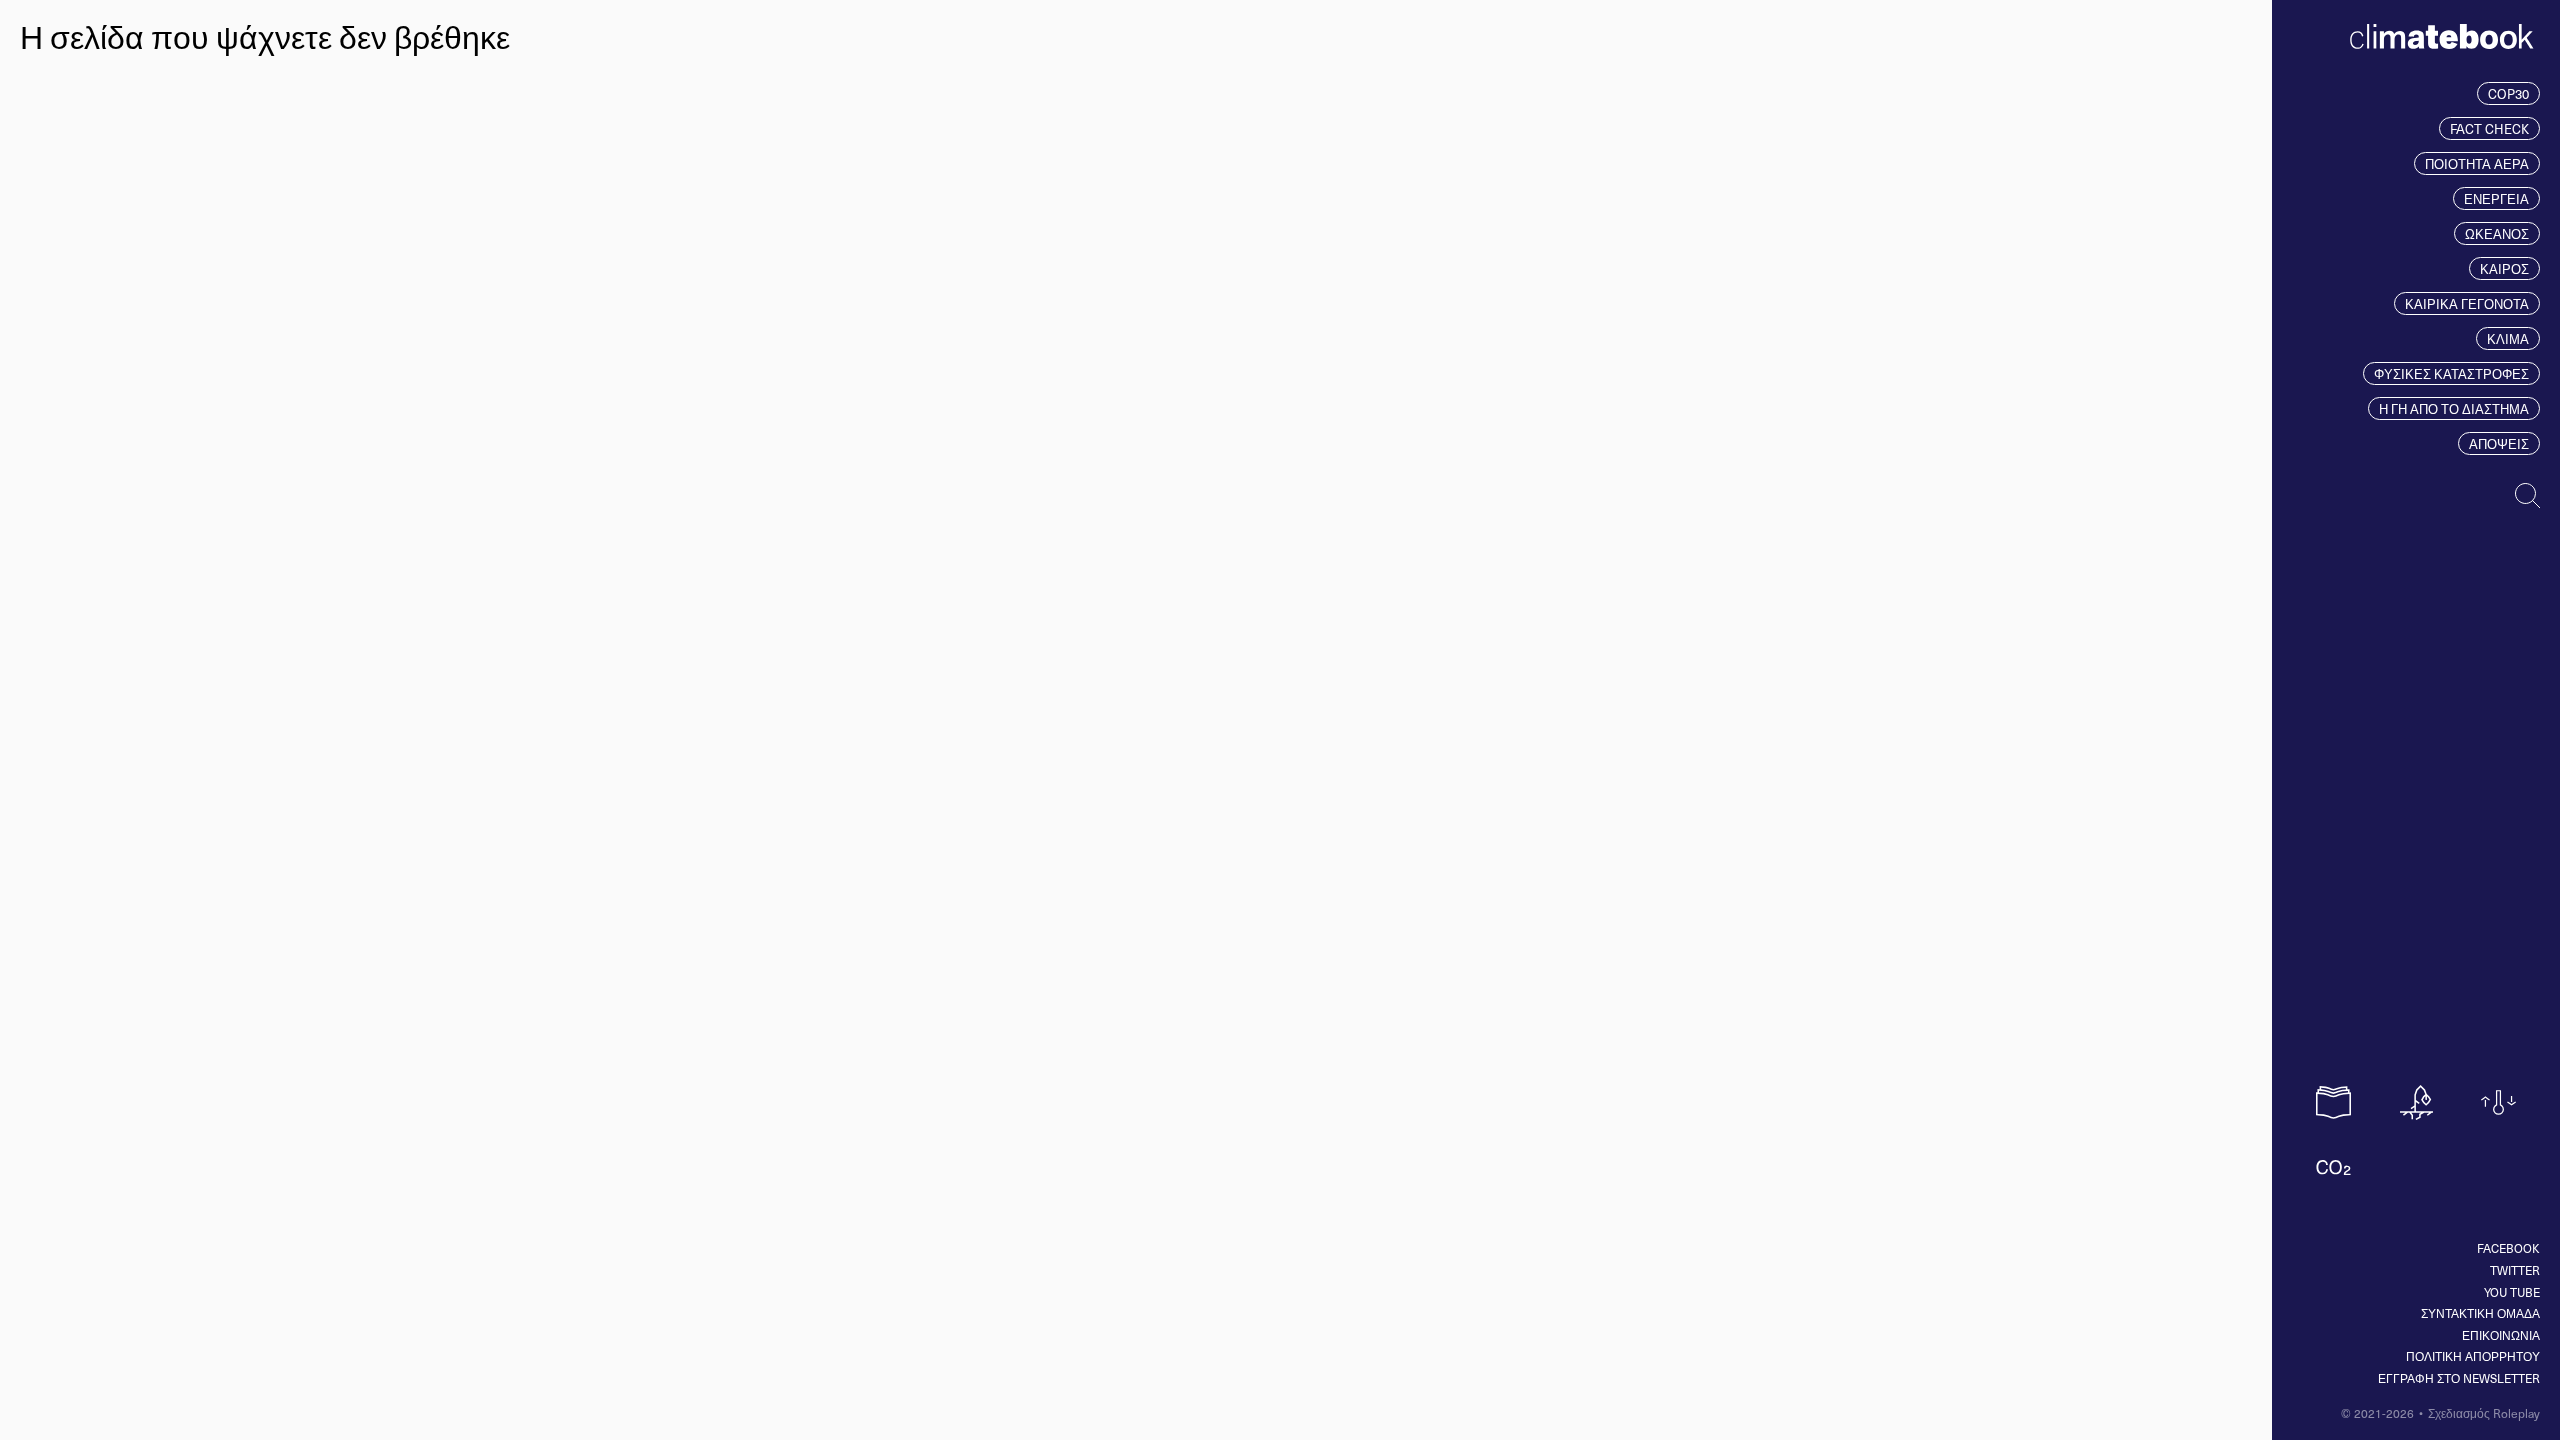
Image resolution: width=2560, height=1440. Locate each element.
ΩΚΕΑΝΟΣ (2497, 233)
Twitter (2515, 1270)
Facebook (2508, 1248)
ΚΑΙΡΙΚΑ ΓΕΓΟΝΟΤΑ (2467, 303)
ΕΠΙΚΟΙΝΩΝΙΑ (2501, 1335)
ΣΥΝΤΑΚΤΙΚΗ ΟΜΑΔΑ (2480, 1313)
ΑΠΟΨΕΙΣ (2499, 443)
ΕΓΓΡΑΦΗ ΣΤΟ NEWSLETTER (2459, 1378)
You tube (2512, 1292)
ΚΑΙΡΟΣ (2504, 268)
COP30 (2508, 93)
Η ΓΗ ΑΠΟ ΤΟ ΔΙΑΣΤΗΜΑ (2454, 408)
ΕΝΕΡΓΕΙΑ (2496, 198)
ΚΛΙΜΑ (2508, 338)
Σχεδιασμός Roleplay (2484, 1413)
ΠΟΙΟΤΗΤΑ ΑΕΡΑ (2477, 163)
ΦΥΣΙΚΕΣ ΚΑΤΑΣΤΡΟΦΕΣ (2451, 373)
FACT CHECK (2489, 128)
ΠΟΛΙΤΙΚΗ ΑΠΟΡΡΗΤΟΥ (2473, 1356)
